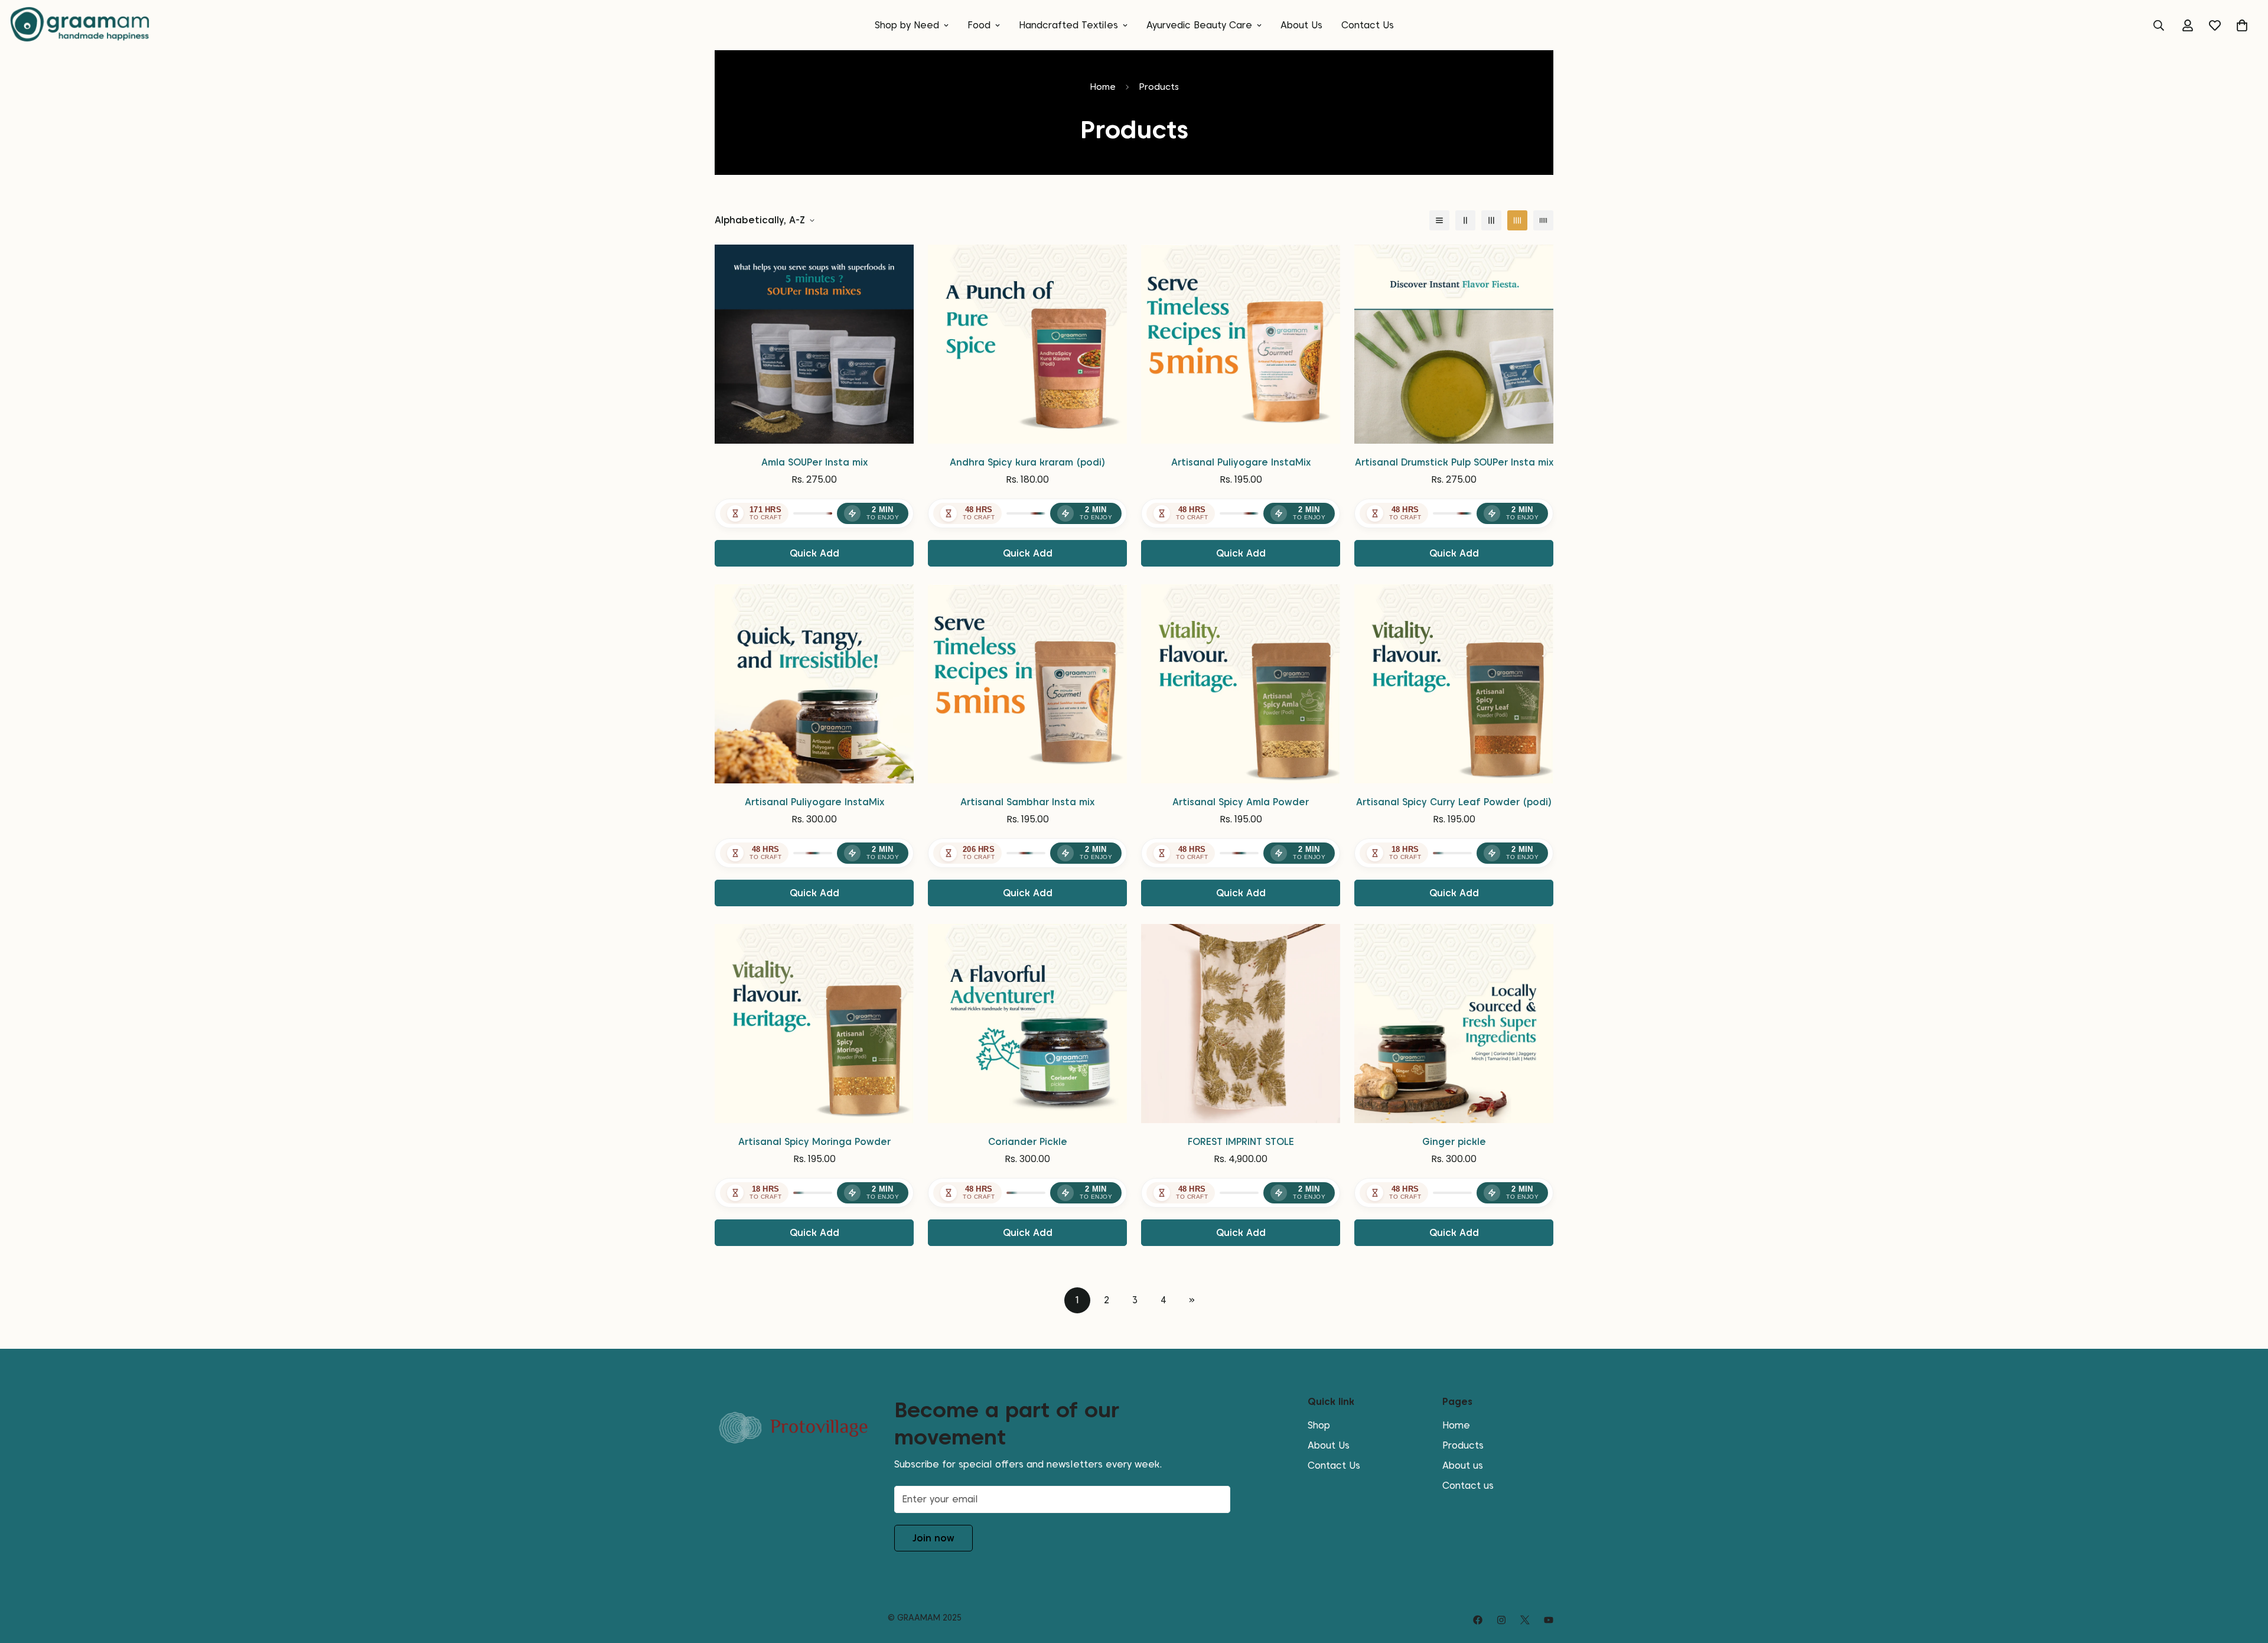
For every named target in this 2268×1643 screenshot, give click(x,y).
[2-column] (1465, 220)
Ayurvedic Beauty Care (1199, 25)
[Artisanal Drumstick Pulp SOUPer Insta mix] (1454, 344)
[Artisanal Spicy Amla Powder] (1241, 684)
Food (979, 25)
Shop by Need (907, 25)
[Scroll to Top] (2245, 1579)
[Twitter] (1525, 1620)
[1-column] (1439, 220)
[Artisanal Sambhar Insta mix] (1027, 684)
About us (1463, 1465)
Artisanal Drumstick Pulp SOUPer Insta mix (1454, 462)
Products (1463, 1445)
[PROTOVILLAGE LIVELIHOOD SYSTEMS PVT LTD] (80, 25)
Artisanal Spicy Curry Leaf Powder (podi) (1454, 802)
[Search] (2159, 25)
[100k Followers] (1501, 1620)
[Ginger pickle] (1454, 1024)
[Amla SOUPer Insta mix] (814, 344)
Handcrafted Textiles (1068, 25)
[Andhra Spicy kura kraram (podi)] (1027, 344)
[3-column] (1491, 220)
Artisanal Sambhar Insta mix (1027, 802)
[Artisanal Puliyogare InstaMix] (1241, 344)
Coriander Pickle (1028, 1142)
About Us (1301, 25)
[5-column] (1543, 220)
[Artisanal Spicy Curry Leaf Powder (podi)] (1454, 684)
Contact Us (1368, 25)
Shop (1319, 1425)
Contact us (1468, 1485)
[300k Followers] (1478, 1620)
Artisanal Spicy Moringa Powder (814, 1142)
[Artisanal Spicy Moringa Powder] (814, 1024)
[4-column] (1517, 220)
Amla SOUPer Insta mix (814, 462)
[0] (2242, 25)
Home (1103, 87)
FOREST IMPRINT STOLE (1241, 1142)
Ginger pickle (1454, 1142)
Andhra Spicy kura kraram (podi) (1028, 462)
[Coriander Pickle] (1027, 1024)
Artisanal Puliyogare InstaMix (1241, 462)
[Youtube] (1549, 1620)
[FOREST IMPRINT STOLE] (1241, 1024)
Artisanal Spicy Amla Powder (1241, 802)
